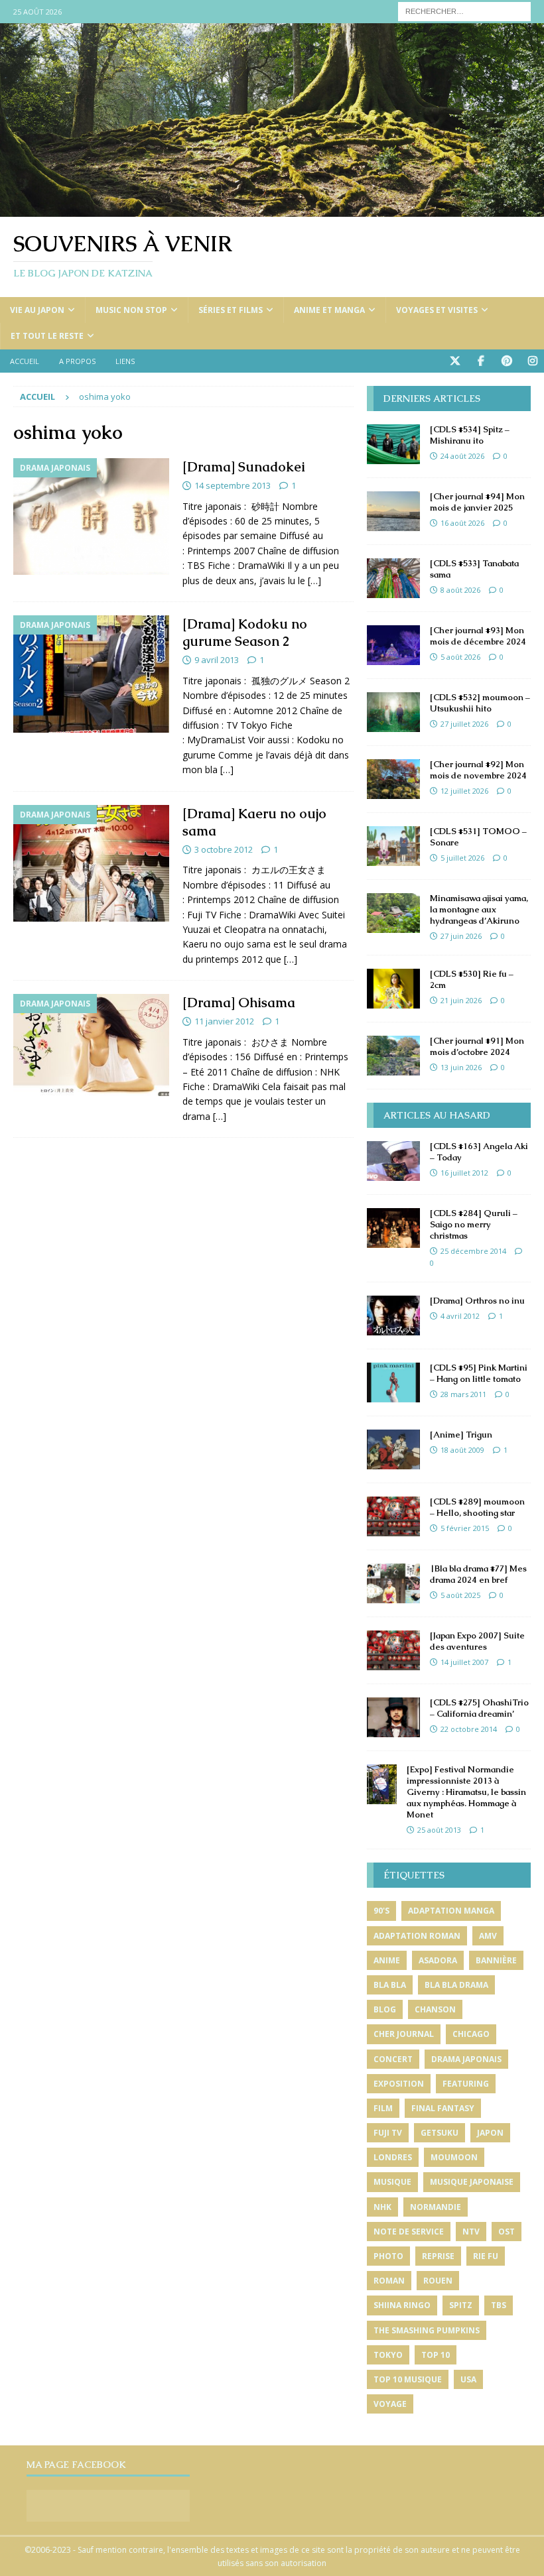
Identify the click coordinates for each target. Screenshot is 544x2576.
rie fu (486, 2256)
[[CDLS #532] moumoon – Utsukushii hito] (393, 712)
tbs (499, 2305)
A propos (77, 361)
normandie (436, 2207)
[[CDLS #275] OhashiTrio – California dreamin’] (393, 1717)
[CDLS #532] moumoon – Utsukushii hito (480, 703)
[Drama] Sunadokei (244, 467)
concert (393, 2059)
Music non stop (131, 310)
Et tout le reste (47, 336)
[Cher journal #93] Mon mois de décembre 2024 (478, 636)
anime (387, 1960)
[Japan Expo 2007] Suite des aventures (477, 1641)
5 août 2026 (460, 657)
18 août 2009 (462, 1450)
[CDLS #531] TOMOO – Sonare (478, 837)
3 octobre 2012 (224, 849)
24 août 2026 (462, 456)
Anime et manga (329, 310)
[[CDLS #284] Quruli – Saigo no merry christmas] (393, 1228)
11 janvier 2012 (224, 1021)
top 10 (436, 2355)
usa (468, 2379)
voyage (390, 2404)
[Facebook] (481, 361)
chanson (435, 2009)
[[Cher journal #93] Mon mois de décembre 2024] (393, 645)
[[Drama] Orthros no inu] (393, 1316)
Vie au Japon (37, 310)
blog (385, 2009)
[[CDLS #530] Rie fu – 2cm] (393, 989)
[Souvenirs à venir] (272, 209)
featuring (466, 2084)
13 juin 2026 (461, 1067)
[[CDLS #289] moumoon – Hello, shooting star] (393, 1516)
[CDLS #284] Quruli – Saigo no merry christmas (474, 1224)
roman (389, 2281)
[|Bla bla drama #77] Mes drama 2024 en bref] (393, 1583)
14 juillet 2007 (464, 1662)
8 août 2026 (460, 590)
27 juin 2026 (461, 936)
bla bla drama (456, 1985)
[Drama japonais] (91, 517)
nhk (382, 2207)
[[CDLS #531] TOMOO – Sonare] (393, 846)
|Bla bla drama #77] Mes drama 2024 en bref (478, 1574)
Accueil (25, 361)
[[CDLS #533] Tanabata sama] (393, 578)
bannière (496, 1960)
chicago (471, 2034)
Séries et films (231, 310)
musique (392, 2182)
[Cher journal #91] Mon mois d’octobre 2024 (477, 1046)
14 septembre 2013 (233, 485)
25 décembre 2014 (473, 1251)
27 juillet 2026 (464, 724)
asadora (438, 1960)
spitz (461, 2305)
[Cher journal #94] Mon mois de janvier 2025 (477, 502)
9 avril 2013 (217, 660)
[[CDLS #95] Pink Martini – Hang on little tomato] (393, 1382)
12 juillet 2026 (464, 791)
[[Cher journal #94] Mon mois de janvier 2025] (393, 511)
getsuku (440, 2133)
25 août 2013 (439, 1830)
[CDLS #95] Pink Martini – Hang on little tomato (479, 1373)
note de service (409, 2232)
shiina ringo (402, 2305)
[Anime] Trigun (461, 1435)
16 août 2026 (462, 523)
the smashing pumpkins (427, 2330)
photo (388, 2256)
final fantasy (443, 2108)
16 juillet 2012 (464, 1173)
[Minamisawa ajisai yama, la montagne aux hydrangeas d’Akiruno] (393, 913)
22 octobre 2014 (469, 1729)
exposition (399, 2084)
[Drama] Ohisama (239, 1003)
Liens (125, 361)
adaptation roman (417, 1936)
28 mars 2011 (463, 1394)
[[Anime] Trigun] (393, 1449)
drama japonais (466, 2059)
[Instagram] (532, 361)
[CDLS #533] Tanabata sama (474, 569)
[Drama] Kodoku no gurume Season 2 (245, 633)
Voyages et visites (437, 310)
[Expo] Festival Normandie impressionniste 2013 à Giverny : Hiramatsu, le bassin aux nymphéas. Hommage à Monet (466, 1792)
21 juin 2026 (461, 1000)
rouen (438, 2281)
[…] (314, 581)
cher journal (404, 2034)
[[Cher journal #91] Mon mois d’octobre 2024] (393, 1056)
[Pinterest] (507, 361)
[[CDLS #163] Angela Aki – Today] (393, 1161)
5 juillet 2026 (462, 858)
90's (381, 1911)
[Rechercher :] (464, 10)
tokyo (388, 2355)
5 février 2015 (465, 1528)
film (383, 2108)
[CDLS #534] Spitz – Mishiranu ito (470, 435)
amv (488, 1936)
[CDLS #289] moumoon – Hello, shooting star (477, 1507)
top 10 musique (408, 2379)
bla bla (390, 1985)
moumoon (454, 2157)
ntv (471, 2232)
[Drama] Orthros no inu (477, 1301)
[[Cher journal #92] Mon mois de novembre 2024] (393, 779)
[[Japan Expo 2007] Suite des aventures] (393, 1650)
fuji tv (388, 2133)
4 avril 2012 (460, 1316)
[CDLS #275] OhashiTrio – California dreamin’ (479, 1708)
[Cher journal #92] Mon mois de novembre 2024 (478, 770)
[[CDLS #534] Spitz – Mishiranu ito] (393, 444)
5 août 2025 (460, 1595)
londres (393, 2157)
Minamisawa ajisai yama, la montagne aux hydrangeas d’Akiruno (479, 909)
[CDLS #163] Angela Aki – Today (479, 1152)
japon (490, 2133)
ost (507, 2232)
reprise (438, 2256)
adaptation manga (451, 1911)
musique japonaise (472, 2182)
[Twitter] (455, 361)
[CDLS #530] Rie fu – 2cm (472, 979)
